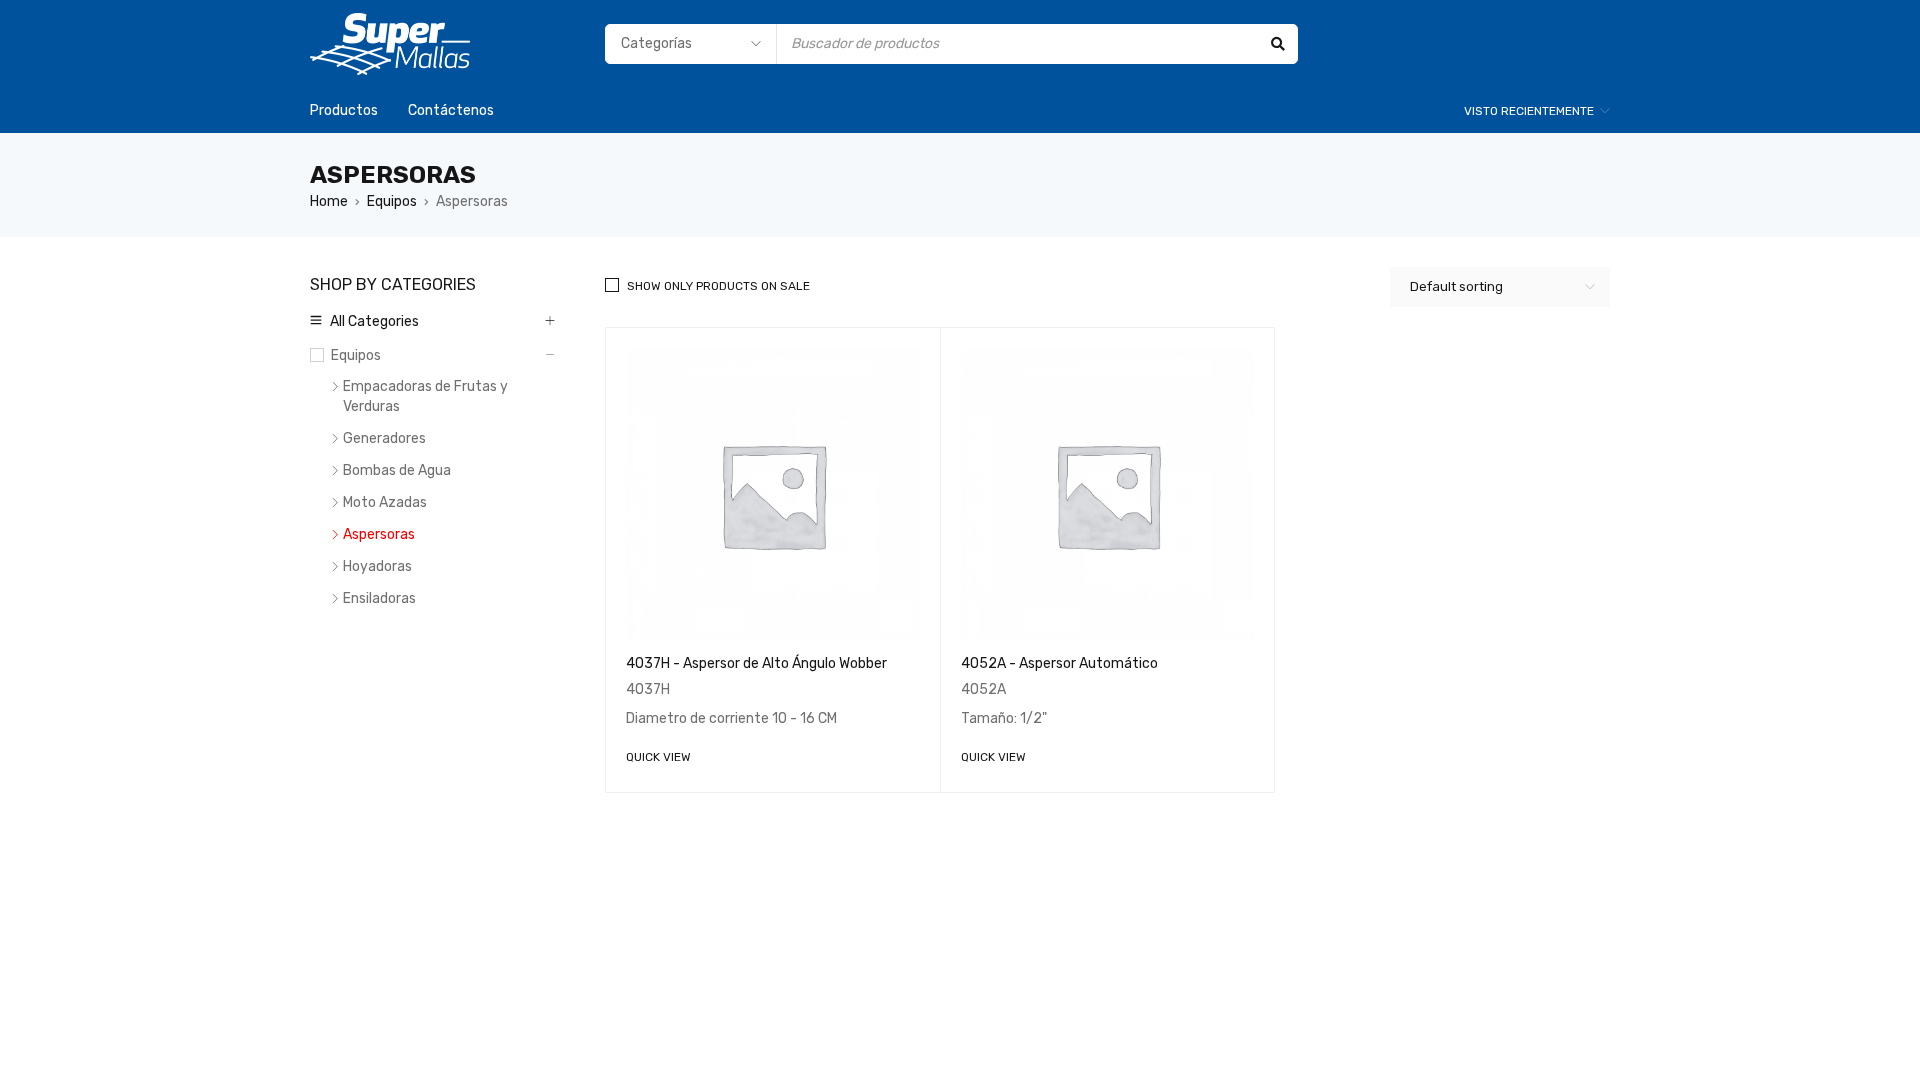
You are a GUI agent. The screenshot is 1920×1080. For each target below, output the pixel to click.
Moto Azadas (385, 502)
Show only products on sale (718, 286)
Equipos (392, 201)
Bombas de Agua (397, 470)
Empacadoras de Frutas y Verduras (425, 396)
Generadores (384, 438)
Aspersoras (379, 534)
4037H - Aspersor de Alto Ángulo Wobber (756, 663)
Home (329, 201)
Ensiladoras (379, 598)
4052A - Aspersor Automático (1059, 663)
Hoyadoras (377, 566)
